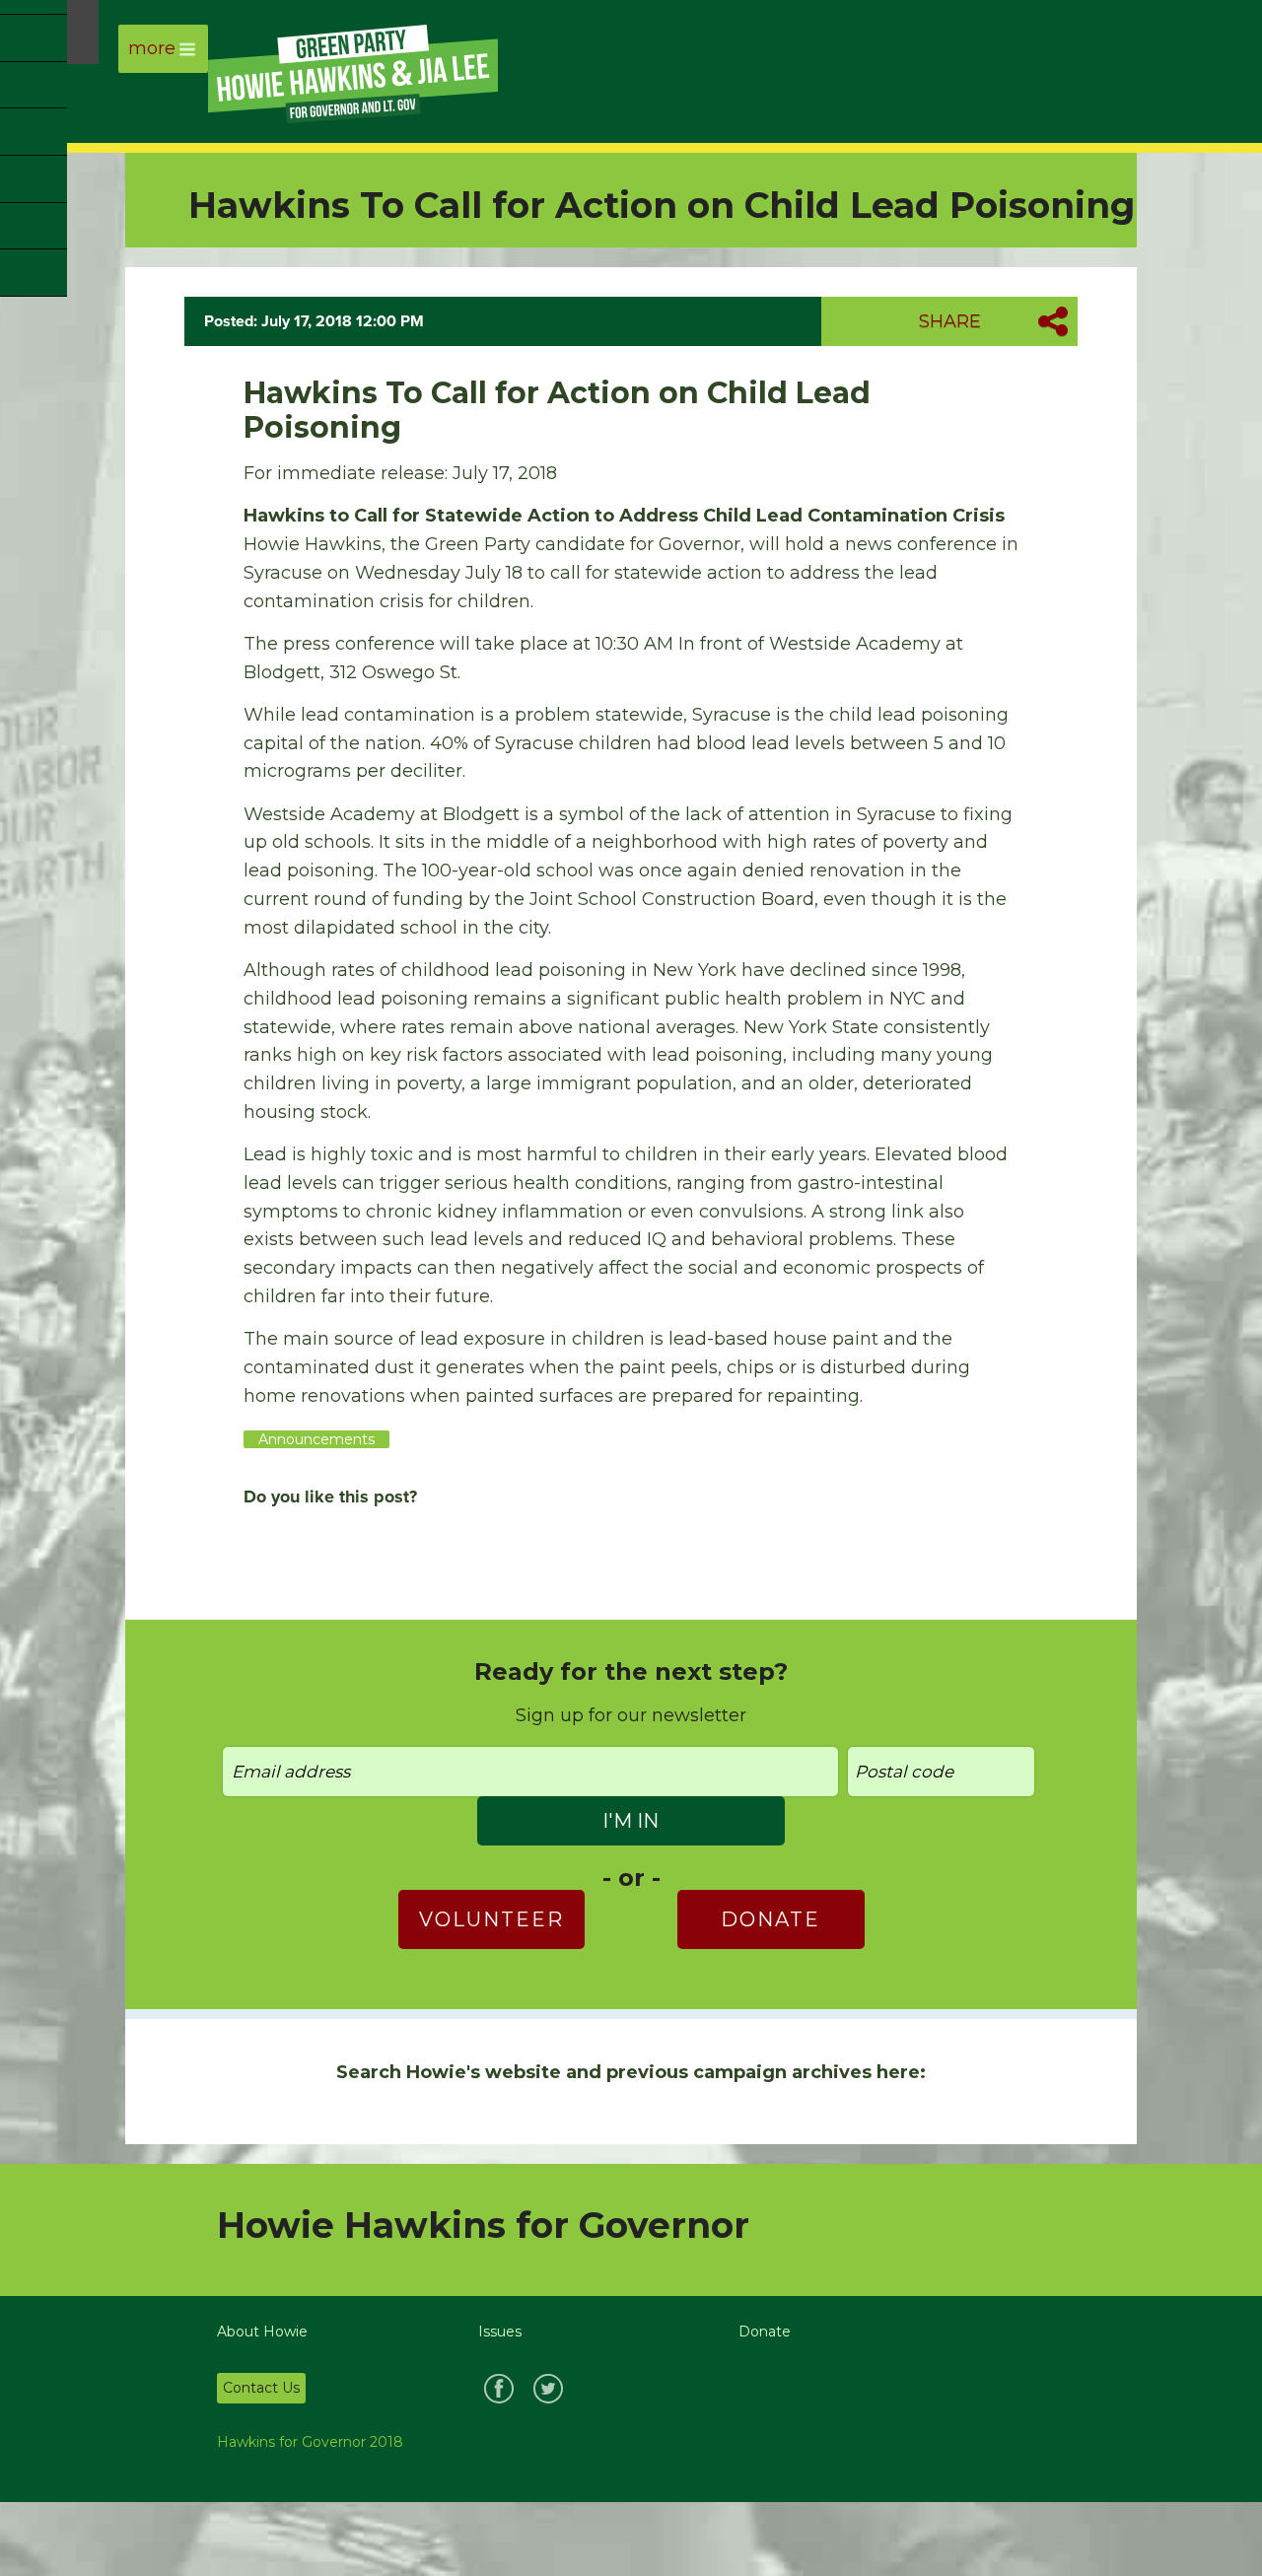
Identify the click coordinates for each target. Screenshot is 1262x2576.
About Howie (262, 2332)
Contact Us (261, 2388)
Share (950, 321)
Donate (771, 1919)
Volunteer (491, 1919)
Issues (500, 2332)
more (152, 48)
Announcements (316, 1439)
